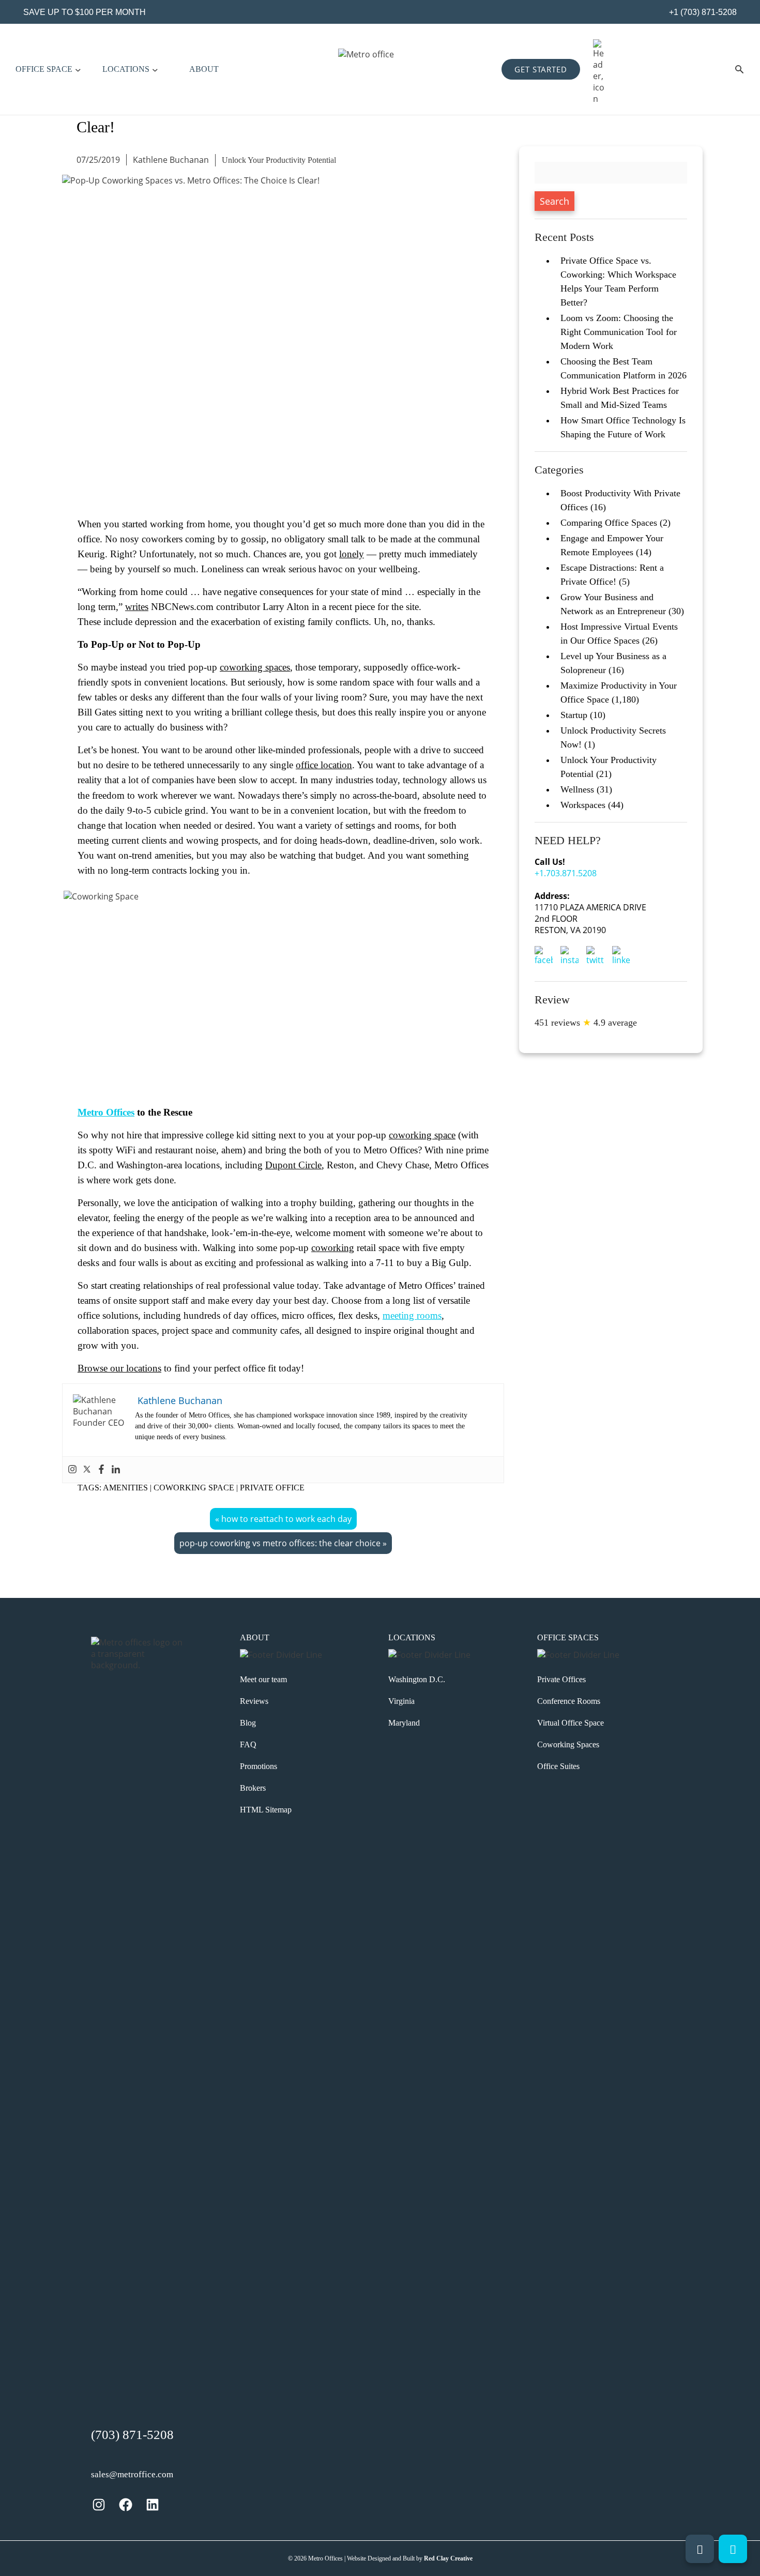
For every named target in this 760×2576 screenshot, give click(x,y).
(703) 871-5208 (132, 2435)
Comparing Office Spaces (609, 523)
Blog (248, 1723)
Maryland (404, 1723)
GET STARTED (541, 69)
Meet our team (263, 1679)
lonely (352, 554)
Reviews (254, 1701)
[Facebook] (101, 1470)
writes (137, 607)
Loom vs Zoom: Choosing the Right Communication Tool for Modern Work (619, 332)
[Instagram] (72, 1470)
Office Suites (558, 1766)
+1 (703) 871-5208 (702, 12)
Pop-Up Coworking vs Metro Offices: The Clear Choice (280, 1543)
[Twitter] (87, 1470)
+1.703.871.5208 (566, 873)
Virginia (401, 1701)
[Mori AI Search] (739, 69)
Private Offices (561, 1679)
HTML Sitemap (266, 1810)
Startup (574, 715)
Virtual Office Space (571, 1723)
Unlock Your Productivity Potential (279, 160)
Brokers (253, 1788)
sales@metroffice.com (132, 2474)
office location (324, 765)
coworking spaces (255, 667)
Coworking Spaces (568, 1744)
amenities (125, 1488)
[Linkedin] (116, 1470)
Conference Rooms (569, 1701)
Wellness (577, 789)
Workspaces (583, 805)
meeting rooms (412, 1315)
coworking (333, 1248)
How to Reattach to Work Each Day (286, 1519)
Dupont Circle (293, 1165)
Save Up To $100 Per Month (85, 12)
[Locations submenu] (155, 69)
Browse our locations (119, 1368)
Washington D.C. (417, 1679)
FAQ (248, 1744)
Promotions (259, 1766)
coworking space (422, 1135)
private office (272, 1488)
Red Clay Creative (448, 2558)
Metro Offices (106, 1112)
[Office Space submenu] (78, 69)
